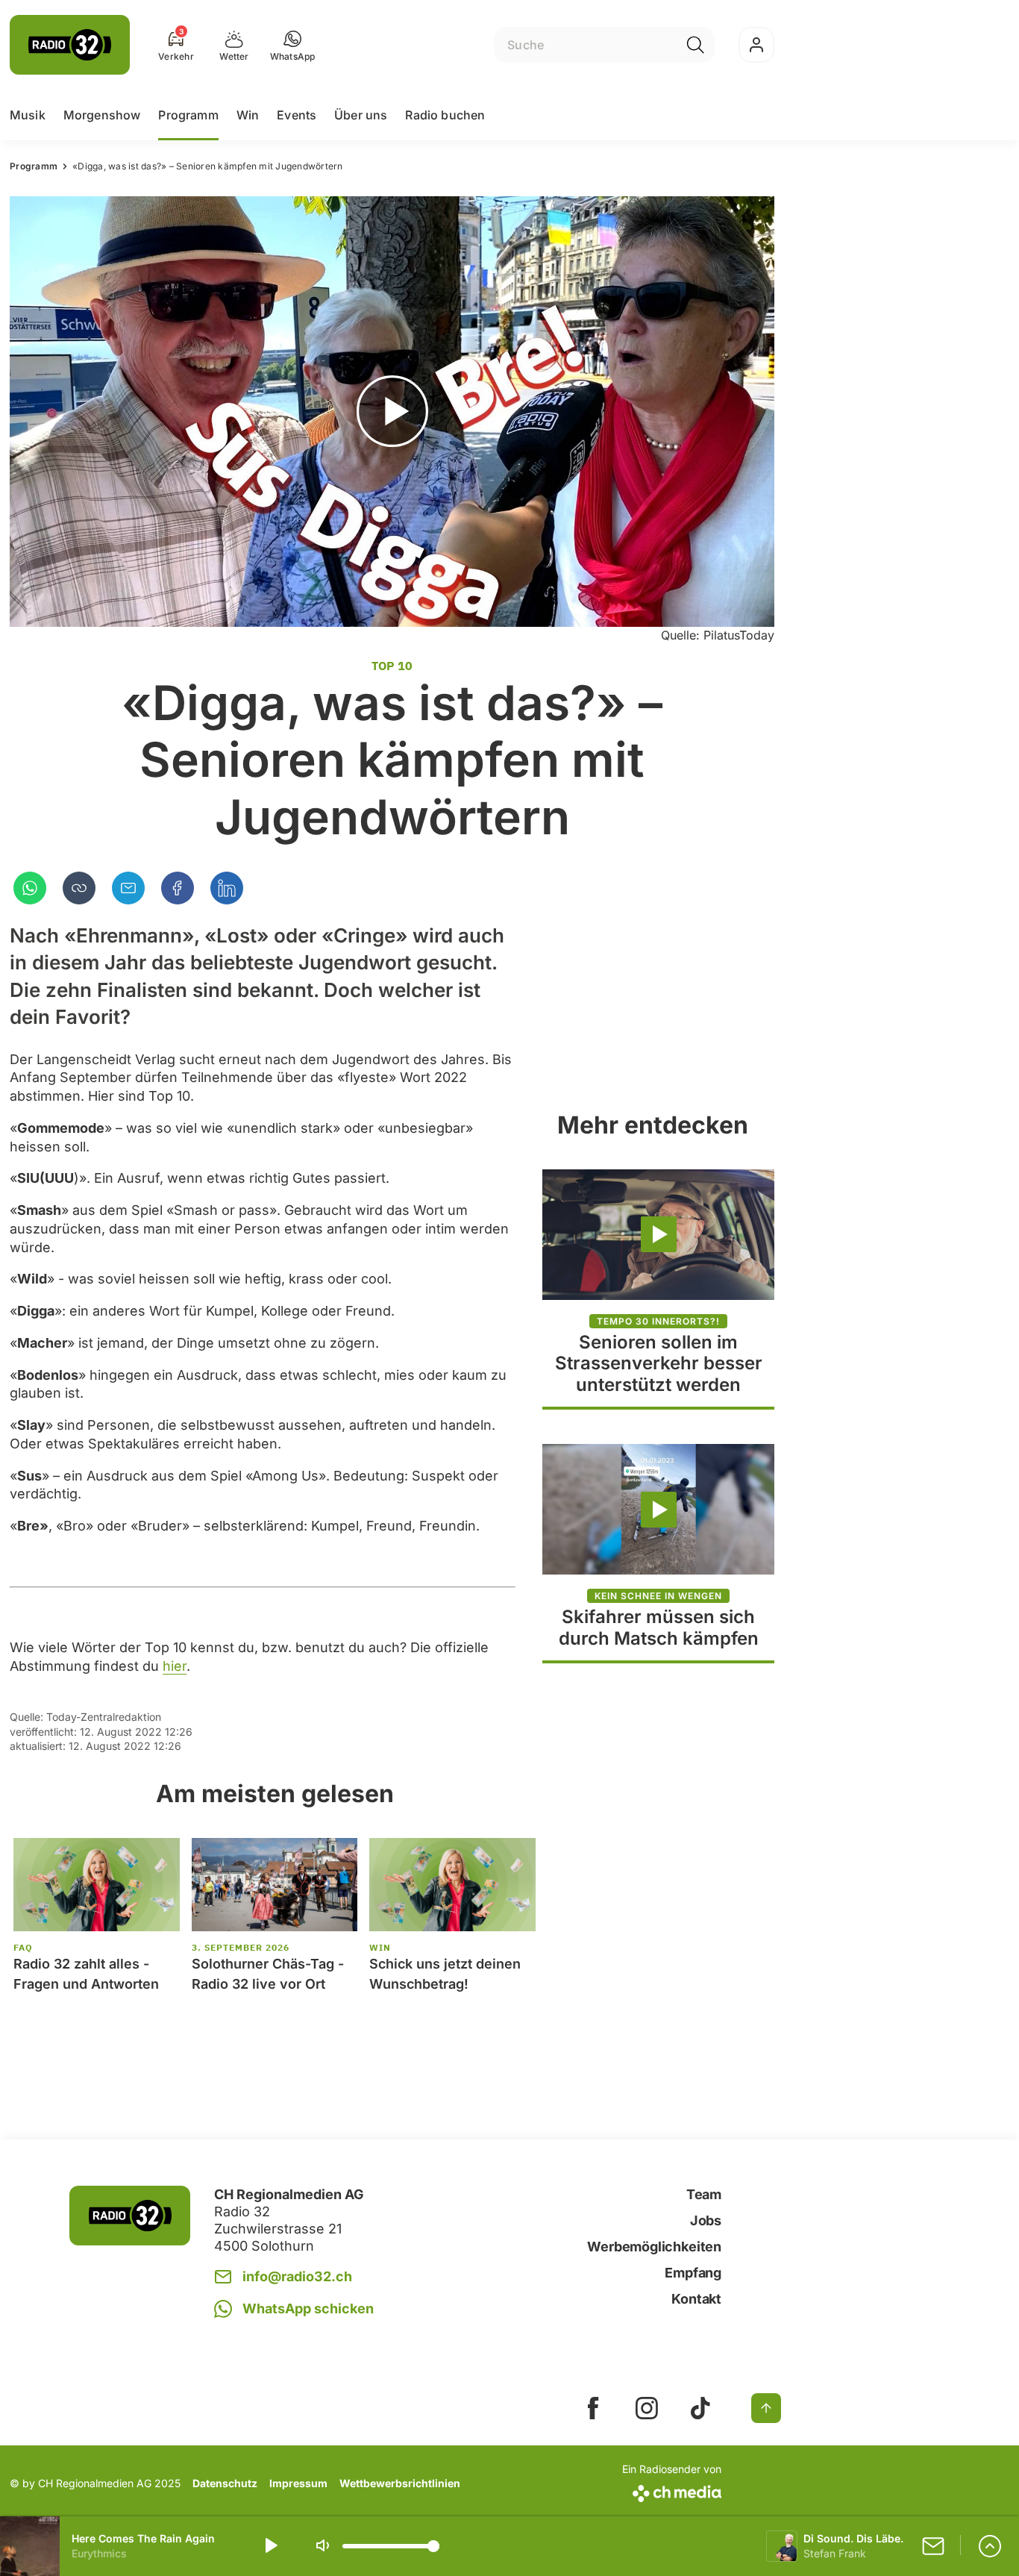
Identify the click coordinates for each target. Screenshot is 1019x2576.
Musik (28, 115)
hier (175, 1666)
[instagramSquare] (647, 2408)
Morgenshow (102, 115)
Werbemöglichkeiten (654, 2247)
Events (297, 115)
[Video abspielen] (392, 412)
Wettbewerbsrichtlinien (400, 2483)
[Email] (128, 888)
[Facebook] (178, 888)
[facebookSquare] (593, 2408)
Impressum (298, 2483)
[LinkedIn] (227, 888)
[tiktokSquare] (700, 2408)
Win (248, 115)
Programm (188, 115)
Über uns (361, 115)
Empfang (693, 2273)
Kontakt (696, 2299)
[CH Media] (672, 2491)
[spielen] (270, 2546)
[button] (293, 45)
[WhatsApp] (30, 888)
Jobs (706, 2220)
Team (704, 2194)
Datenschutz (225, 2483)
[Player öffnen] (990, 2546)
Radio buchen (445, 115)
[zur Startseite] (70, 45)
